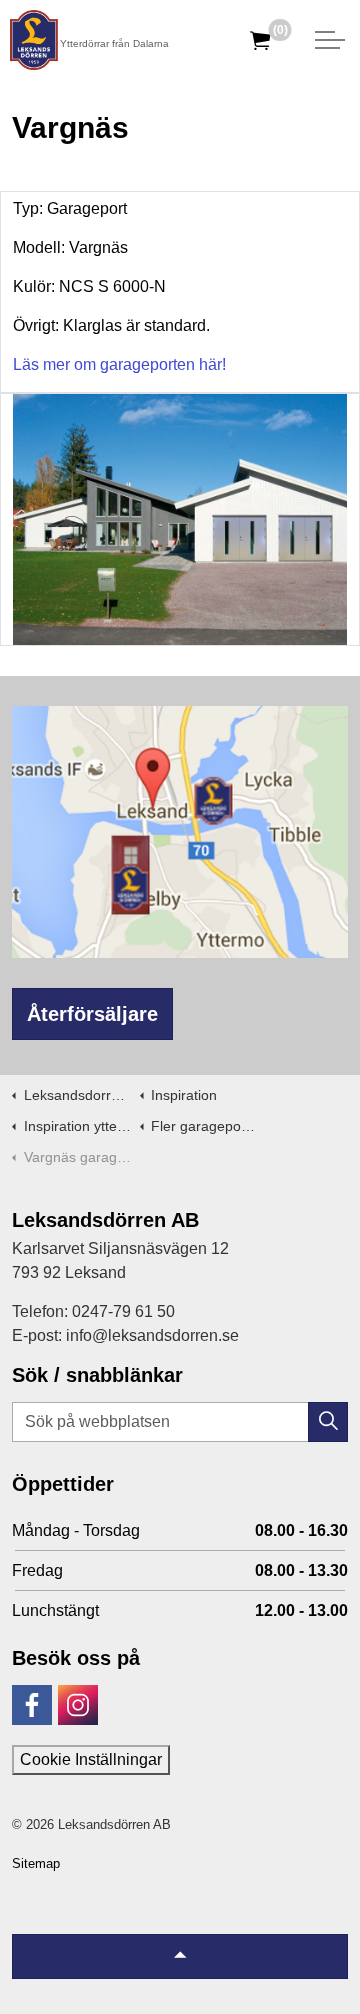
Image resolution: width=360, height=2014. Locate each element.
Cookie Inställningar (91, 1759)
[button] (328, 1422)
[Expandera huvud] (330, 40)
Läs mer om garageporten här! (119, 364)
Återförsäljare (92, 1014)
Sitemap (36, 1863)
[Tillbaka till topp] (180, 1956)
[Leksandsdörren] (34, 40)
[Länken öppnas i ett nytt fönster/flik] (32, 1705)
